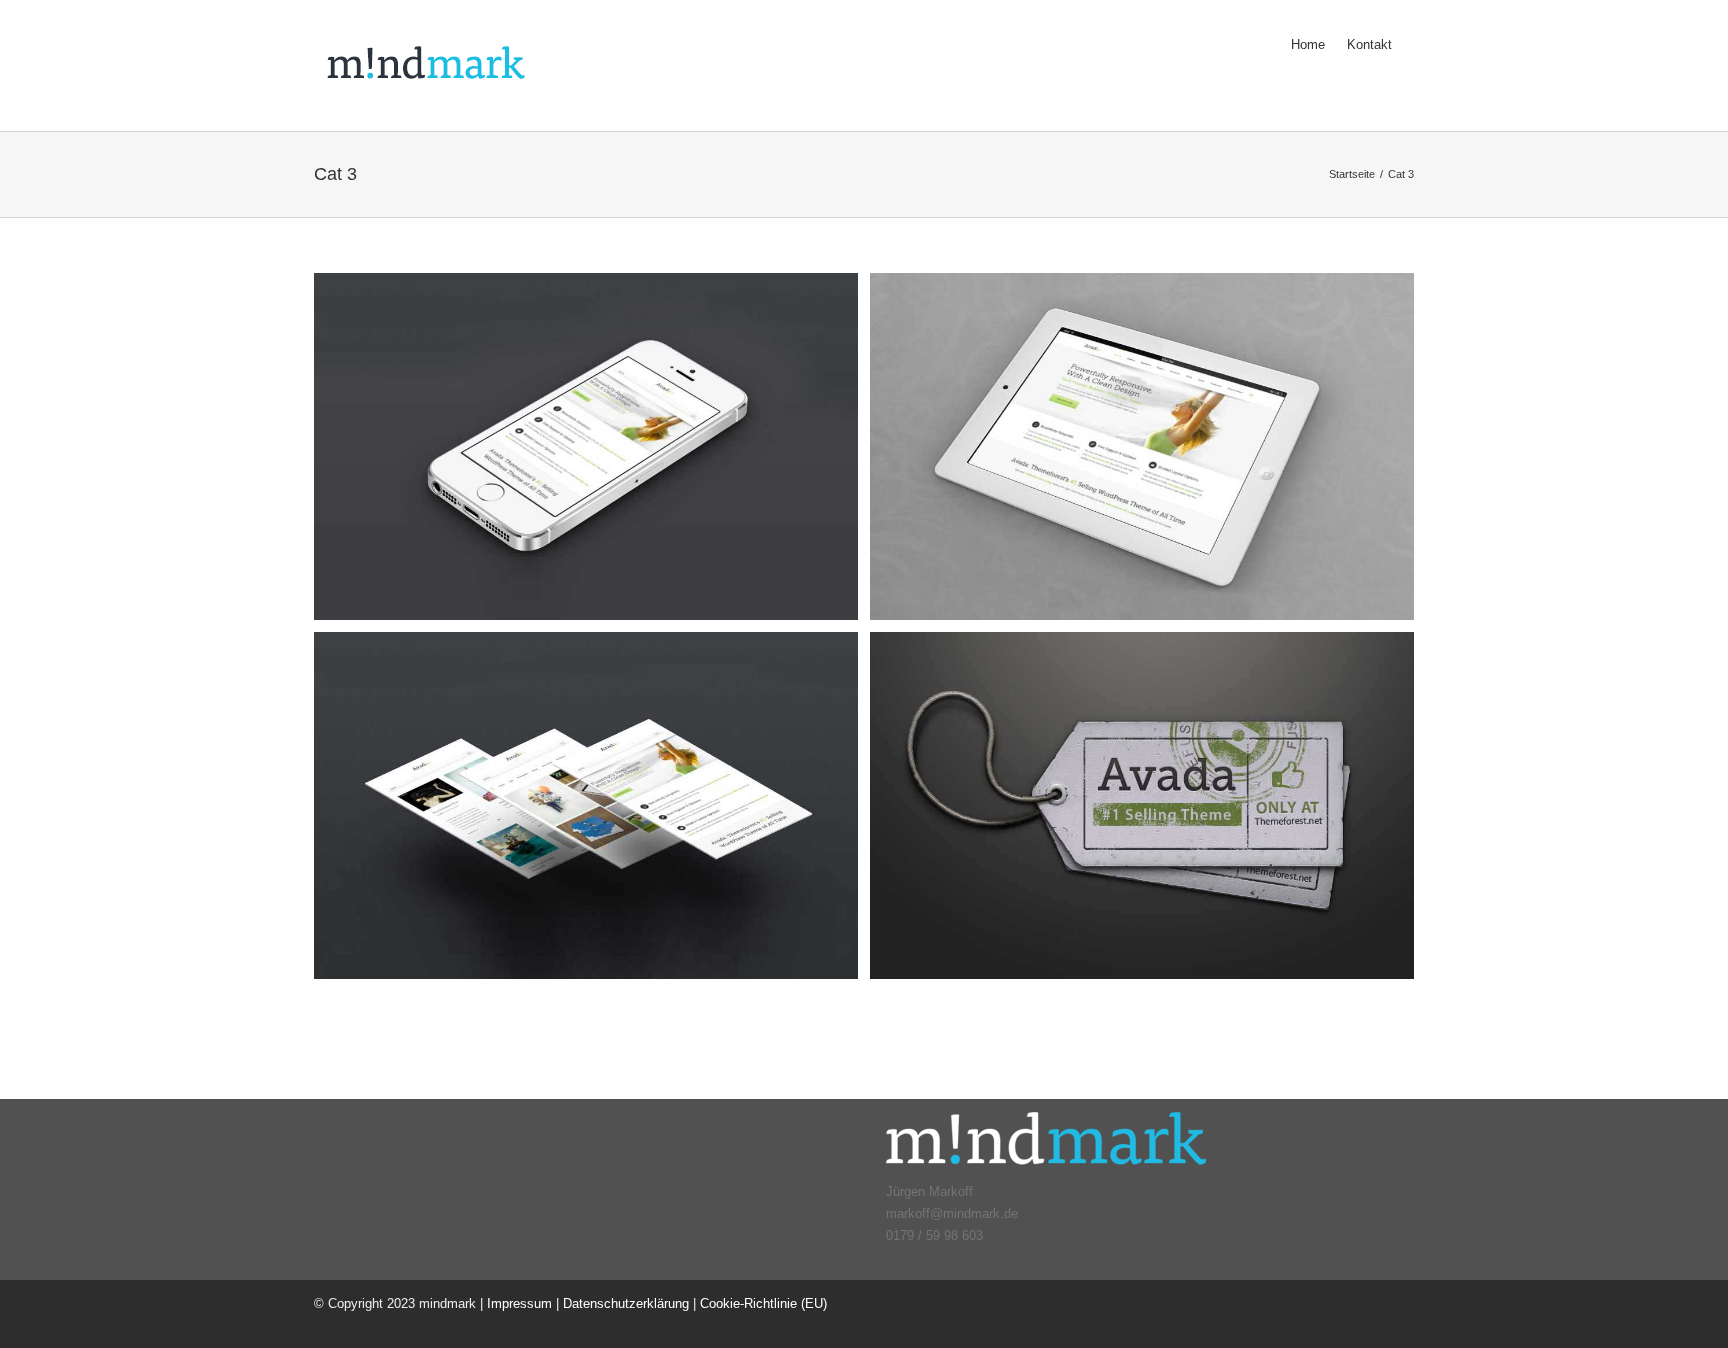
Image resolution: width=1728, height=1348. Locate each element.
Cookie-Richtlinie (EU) (763, 1303)
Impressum (519, 1303)
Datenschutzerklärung (626, 1303)
